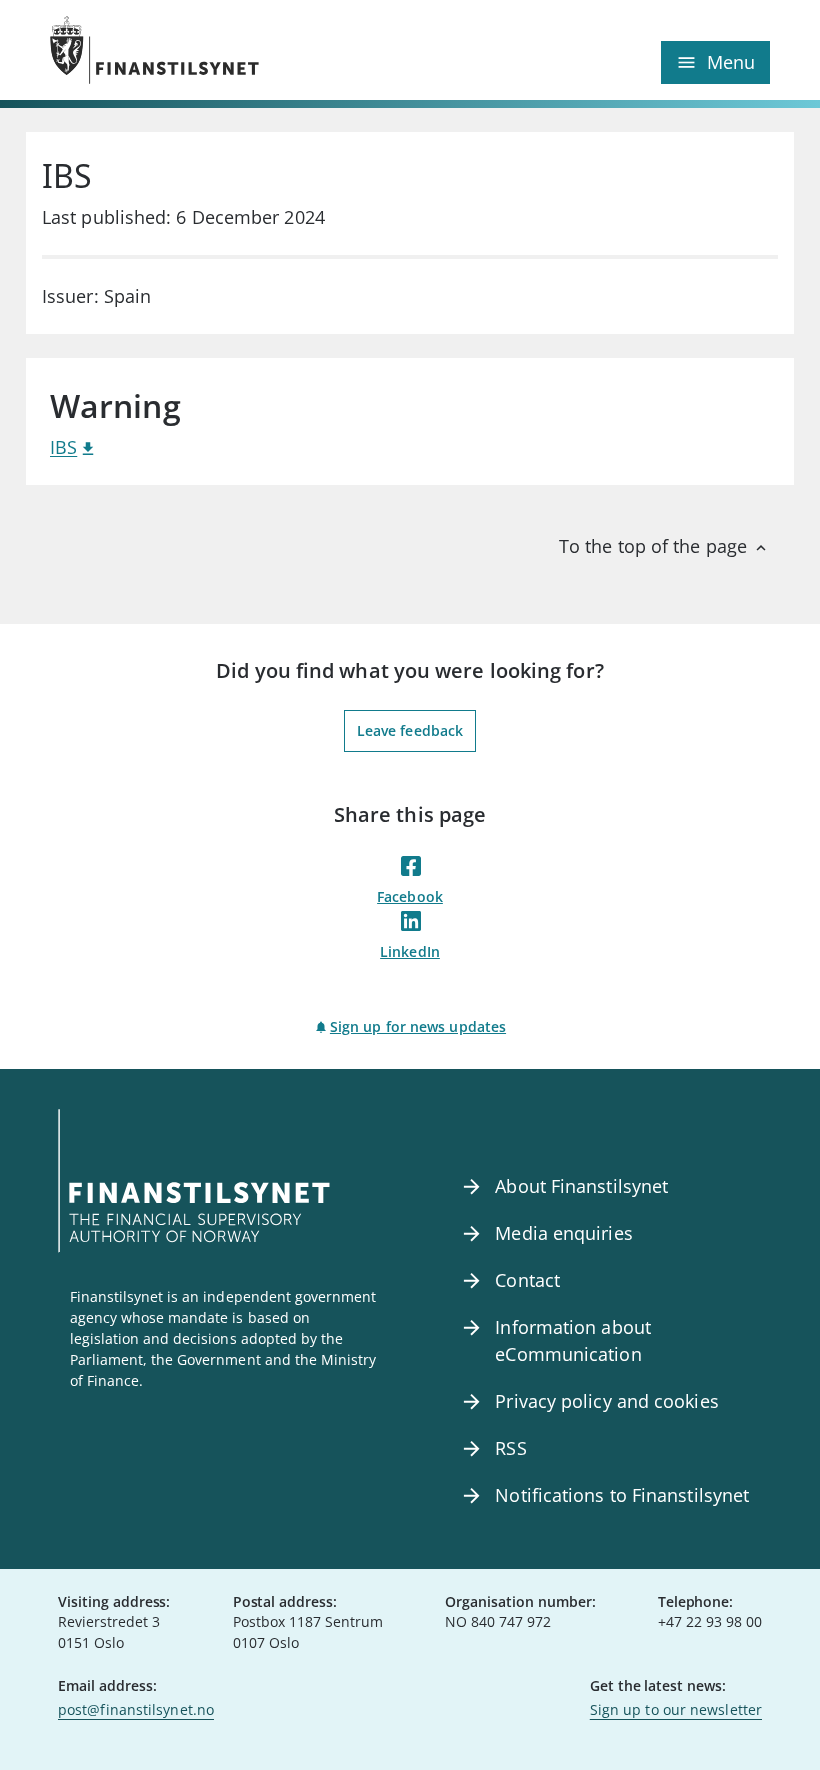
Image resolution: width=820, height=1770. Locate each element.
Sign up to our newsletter (676, 1709)
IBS (63, 447)
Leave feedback (410, 730)
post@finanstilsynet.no (136, 1709)
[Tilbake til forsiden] (230, 50)
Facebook (410, 896)
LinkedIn (410, 951)
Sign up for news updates (418, 1026)
